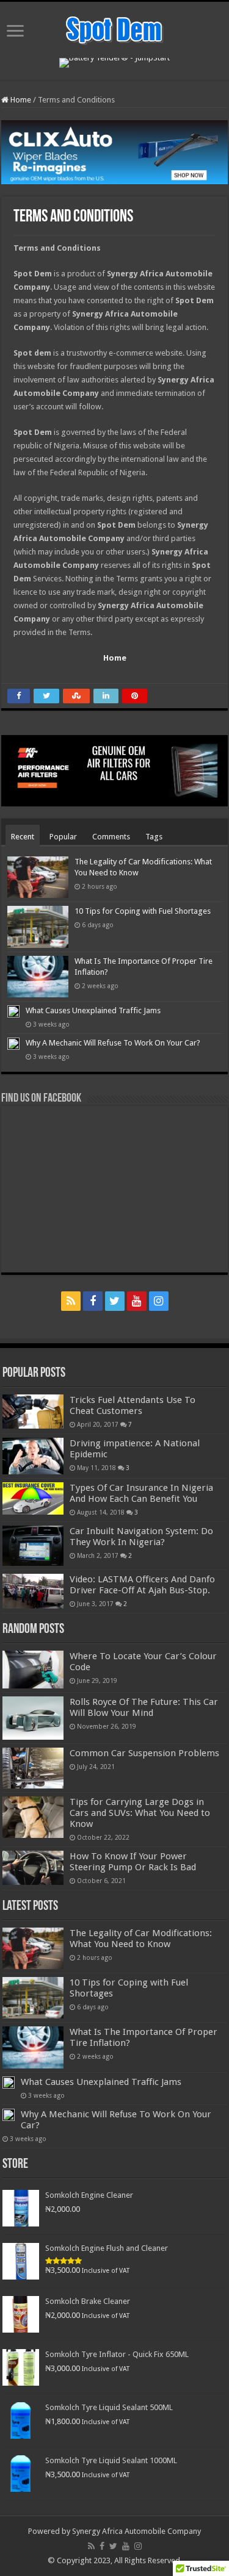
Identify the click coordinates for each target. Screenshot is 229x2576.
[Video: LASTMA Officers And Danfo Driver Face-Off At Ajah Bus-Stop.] (33, 1591)
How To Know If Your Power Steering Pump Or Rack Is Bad (133, 1862)
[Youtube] (137, 1301)
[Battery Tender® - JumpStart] (114, 62)
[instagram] (159, 1301)
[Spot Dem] (115, 29)
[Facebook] (93, 1301)
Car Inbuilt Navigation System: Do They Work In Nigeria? (141, 1537)
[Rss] (71, 1301)
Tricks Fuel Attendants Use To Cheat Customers (133, 1405)
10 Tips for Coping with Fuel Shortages (143, 911)
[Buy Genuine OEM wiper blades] (114, 152)
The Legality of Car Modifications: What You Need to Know (141, 1939)
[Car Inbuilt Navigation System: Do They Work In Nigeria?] (33, 1546)
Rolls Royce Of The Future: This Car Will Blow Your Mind (144, 1707)
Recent (23, 837)
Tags (154, 837)
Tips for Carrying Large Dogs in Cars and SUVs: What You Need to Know (140, 1813)
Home (20, 100)
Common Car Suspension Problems (144, 1753)
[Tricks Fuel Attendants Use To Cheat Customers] (33, 1412)
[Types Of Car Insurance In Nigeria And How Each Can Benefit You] (33, 1498)
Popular (63, 837)
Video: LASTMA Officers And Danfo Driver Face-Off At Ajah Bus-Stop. (142, 1585)
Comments (111, 837)
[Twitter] (115, 1301)
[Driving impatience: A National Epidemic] (33, 1456)
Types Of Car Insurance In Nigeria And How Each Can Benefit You (141, 1493)
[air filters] (114, 770)
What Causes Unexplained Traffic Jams (93, 1010)
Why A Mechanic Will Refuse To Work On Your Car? (113, 1043)
